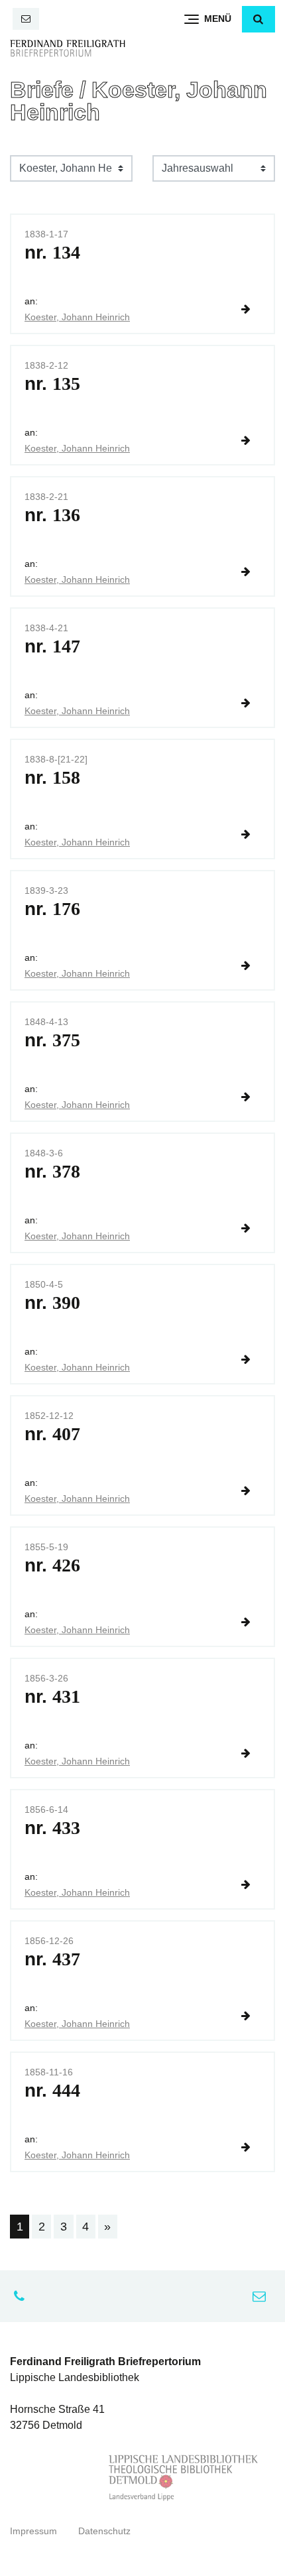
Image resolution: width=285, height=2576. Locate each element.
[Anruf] (23, 2296)
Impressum (33, 2531)
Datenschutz (104, 2531)
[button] (258, 19)
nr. (52, 252)
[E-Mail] (26, 19)
